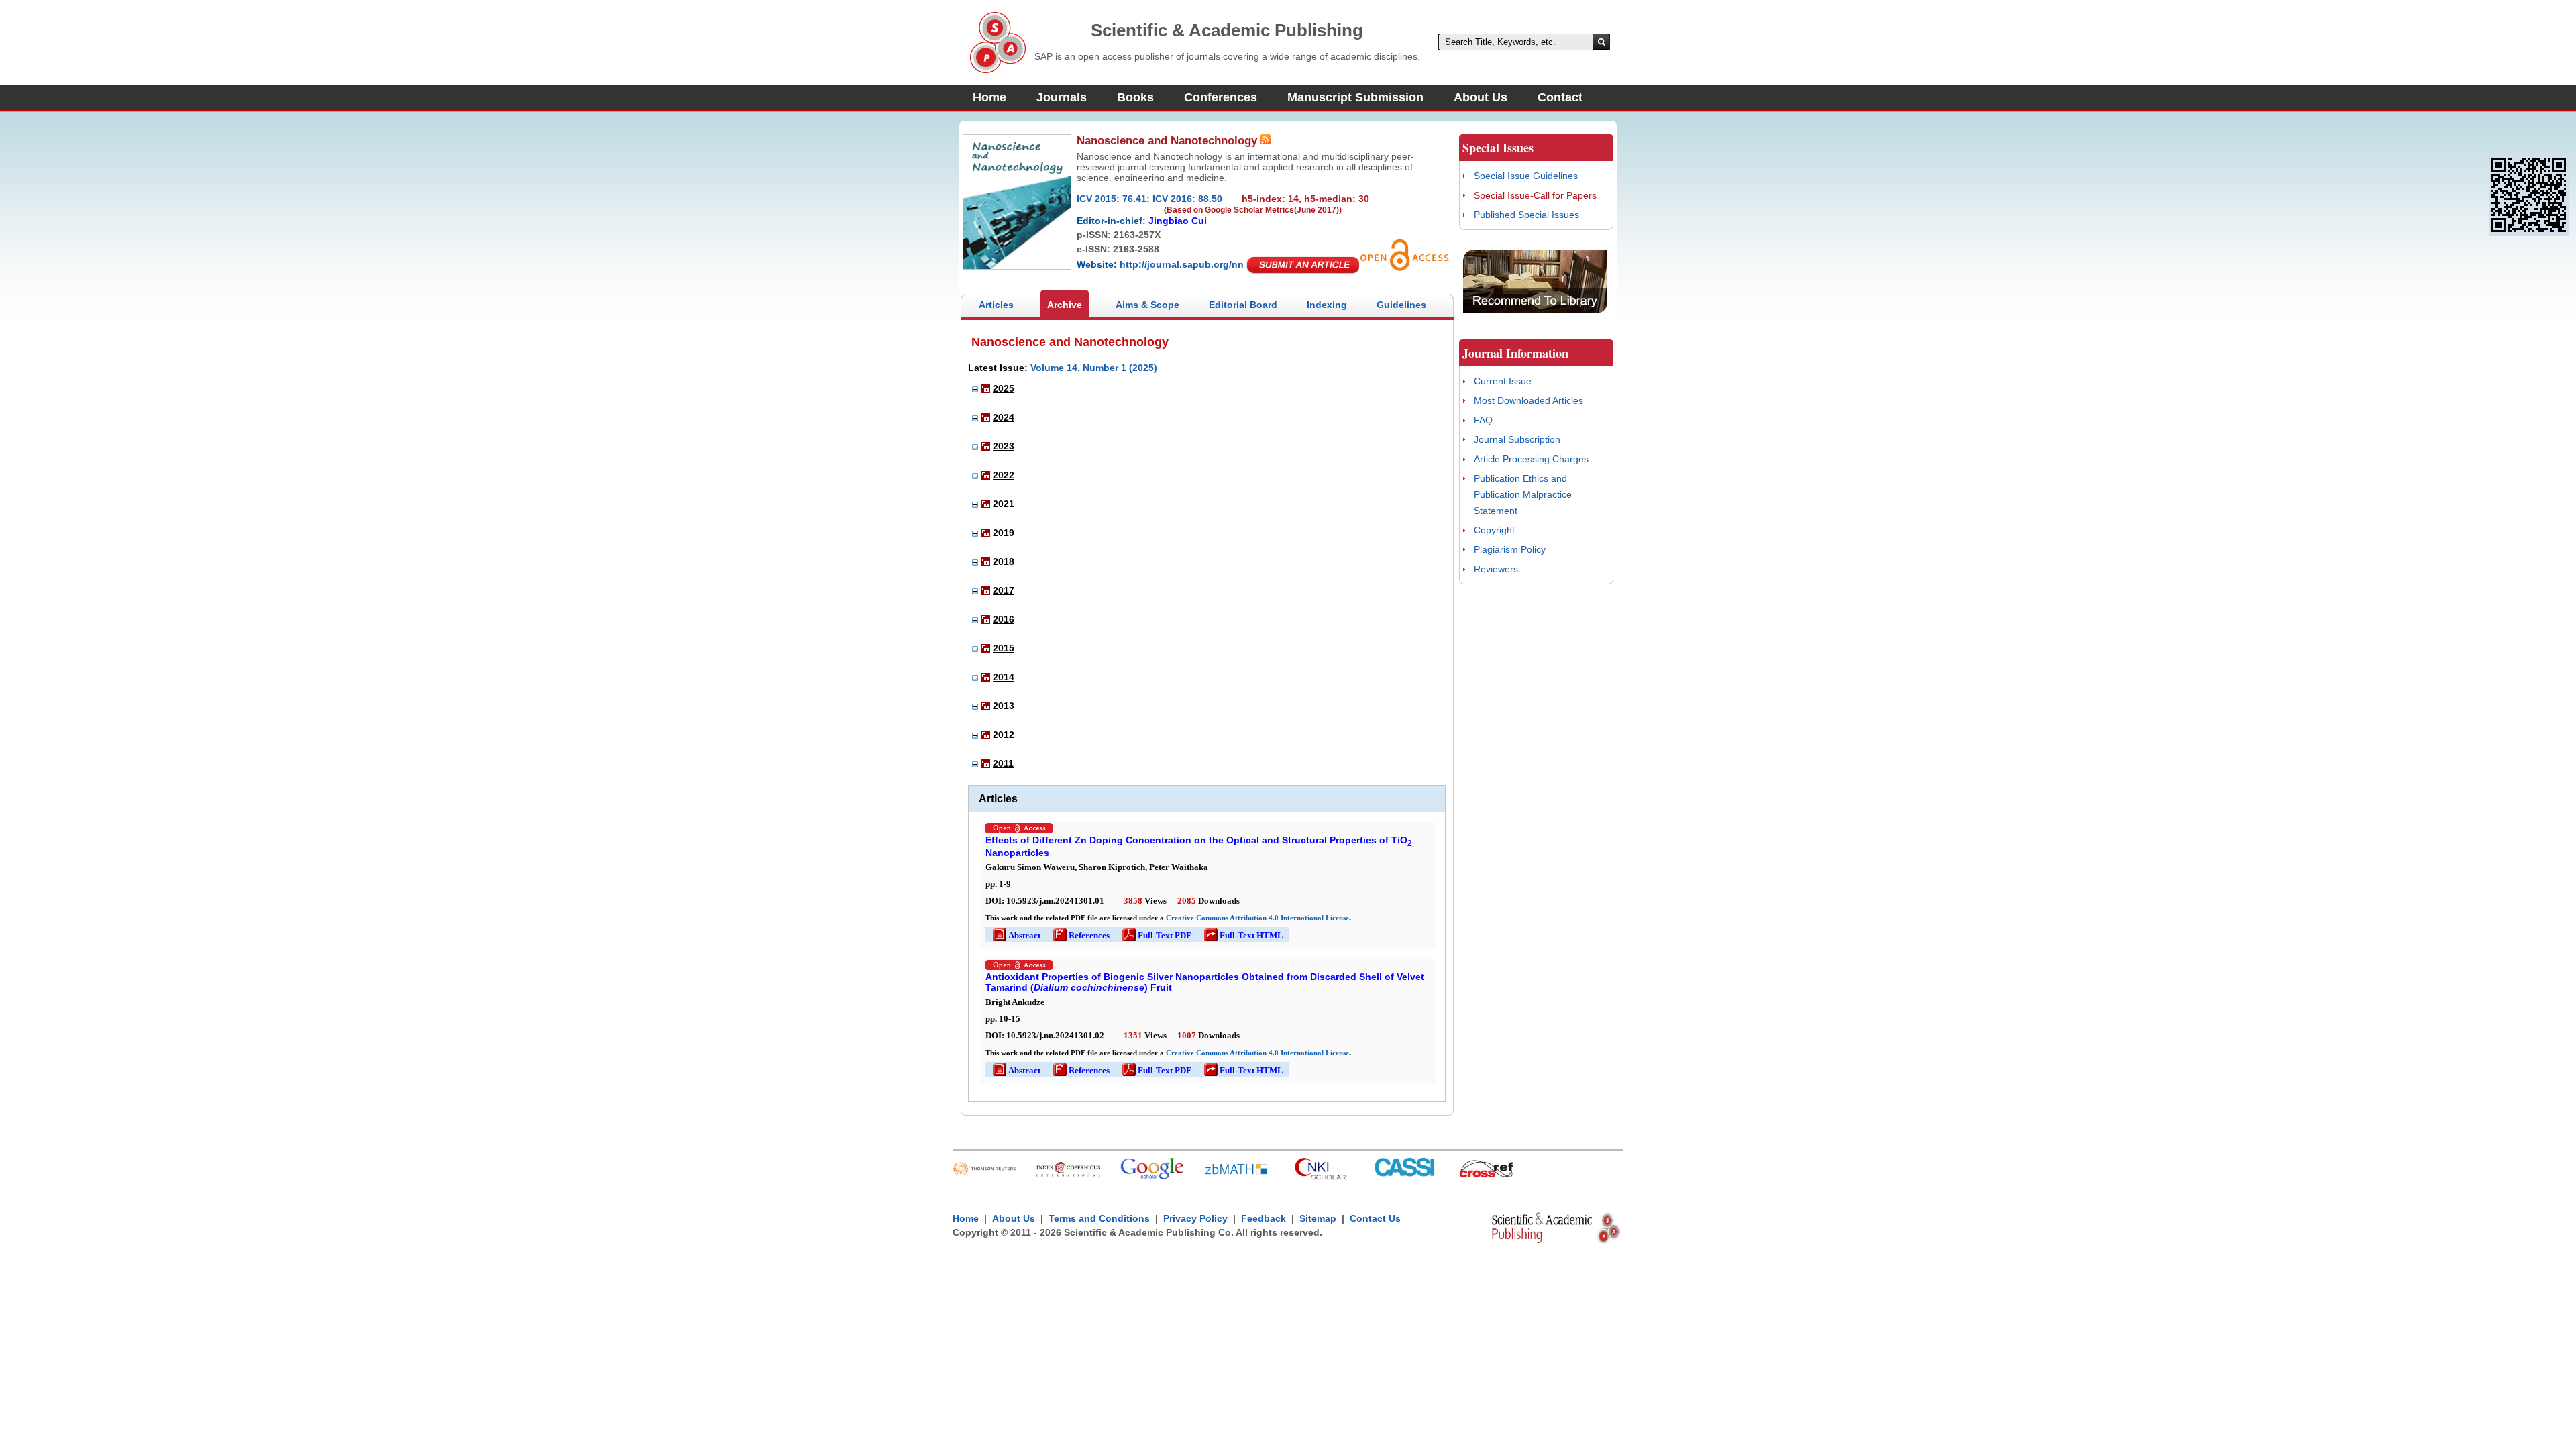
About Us (1481, 97)
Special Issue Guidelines (1526, 176)
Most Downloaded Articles (1528, 400)
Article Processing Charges (1531, 459)
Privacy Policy (1195, 1218)
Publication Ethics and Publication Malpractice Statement (1523, 494)
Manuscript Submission (1355, 97)
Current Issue (1503, 381)
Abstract (1016, 935)
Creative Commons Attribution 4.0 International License (1257, 918)
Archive (1065, 305)
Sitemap (1318, 1218)
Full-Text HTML (1243, 935)
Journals (1062, 97)
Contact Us (1375, 1218)
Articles (996, 305)
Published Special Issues (1526, 215)
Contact (1560, 97)
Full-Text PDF (1156, 935)
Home (989, 97)
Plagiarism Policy (1510, 549)
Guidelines (1401, 305)
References (1080, 935)
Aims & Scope (1147, 305)
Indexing (1327, 305)
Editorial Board (1243, 305)
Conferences (1221, 97)
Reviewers (1496, 569)
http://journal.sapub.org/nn (1182, 264)
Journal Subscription (1517, 439)
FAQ (1483, 420)
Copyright (1494, 530)
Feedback (1264, 1218)
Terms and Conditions (1099, 1218)
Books (1135, 97)
